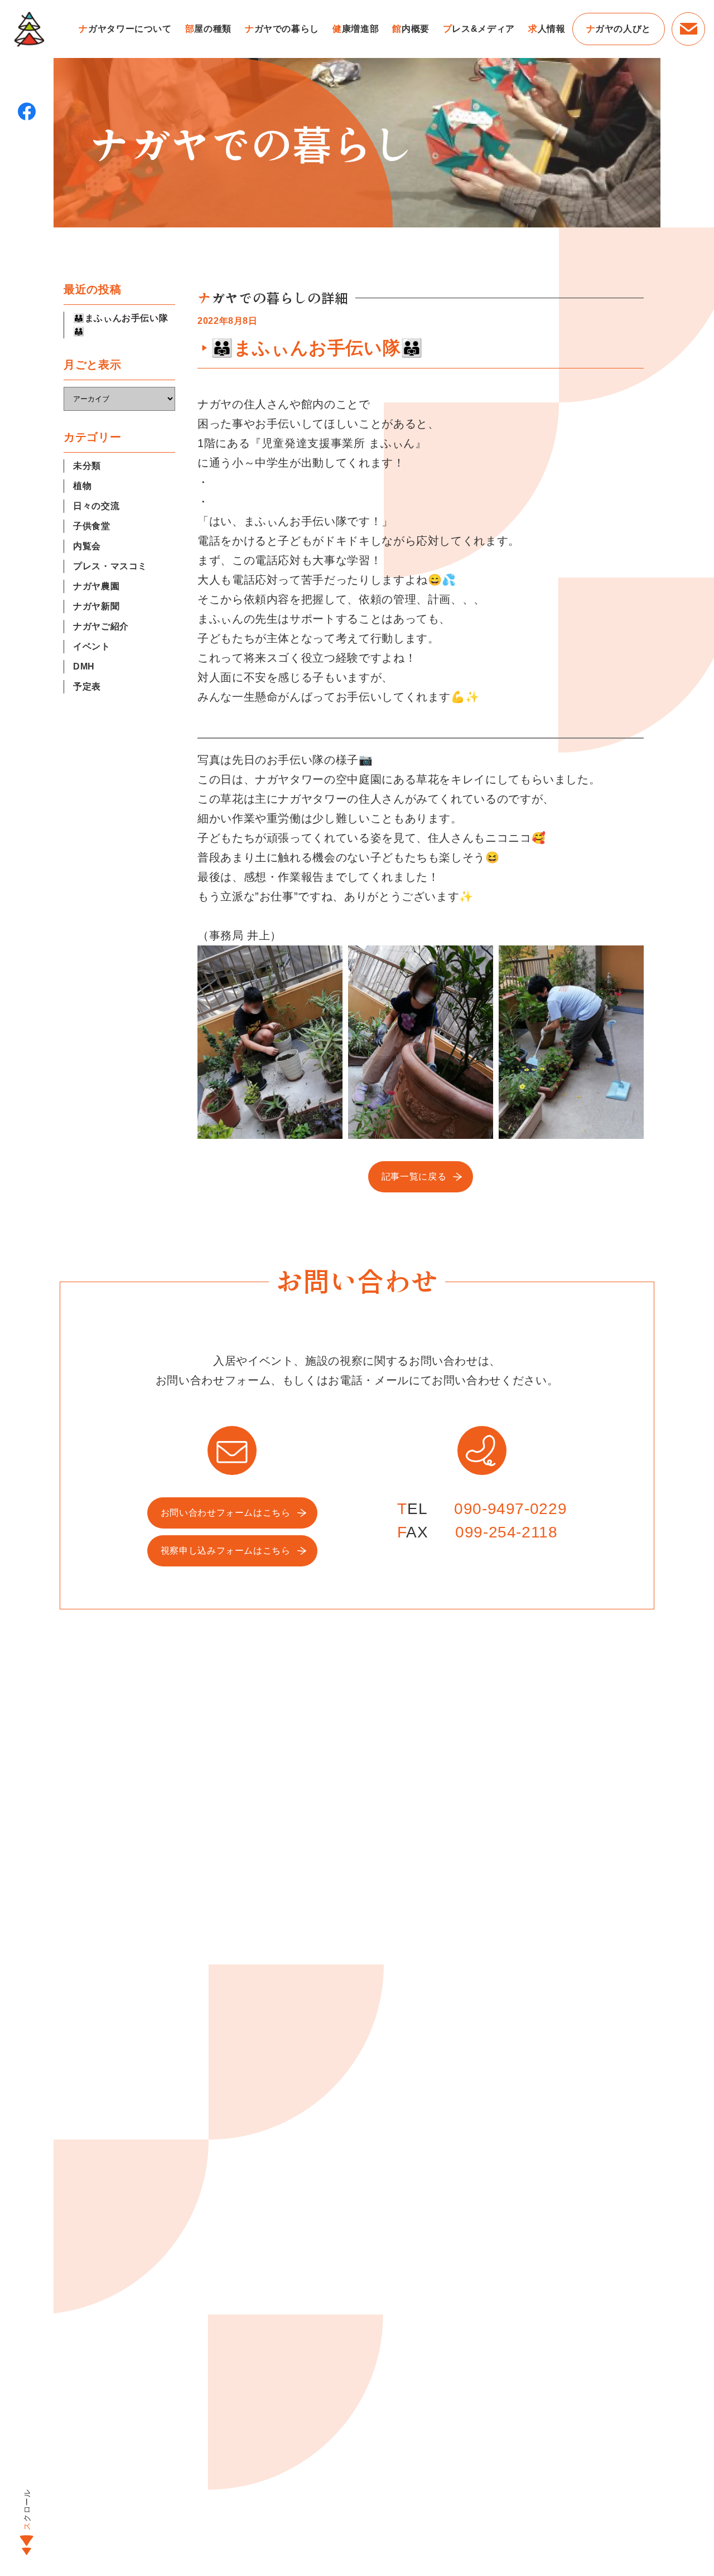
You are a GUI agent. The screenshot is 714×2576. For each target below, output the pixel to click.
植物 (82, 486)
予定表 (87, 687)
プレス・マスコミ (110, 566)
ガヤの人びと (619, 29)
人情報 (547, 29)
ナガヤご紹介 (101, 626)
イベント (92, 646)
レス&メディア (479, 29)
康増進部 (356, 29)
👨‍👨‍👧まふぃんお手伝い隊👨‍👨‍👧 (120, 325)
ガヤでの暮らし (282, 29)
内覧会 (87, 546)
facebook (27, 111)
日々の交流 (96, 506)
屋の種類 (208, 29)
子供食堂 (92, 526)
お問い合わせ (688, 29)
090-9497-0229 (510, 1509)
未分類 (87, 466)
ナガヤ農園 (96, 586)
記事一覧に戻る (414, 1177)
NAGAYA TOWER (29, 29)
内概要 (411, 29)
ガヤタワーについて (125, 29)
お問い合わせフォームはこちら (226, 1513)
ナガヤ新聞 (96, 606)
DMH (84, 666)
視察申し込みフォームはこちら (226, 1551)
